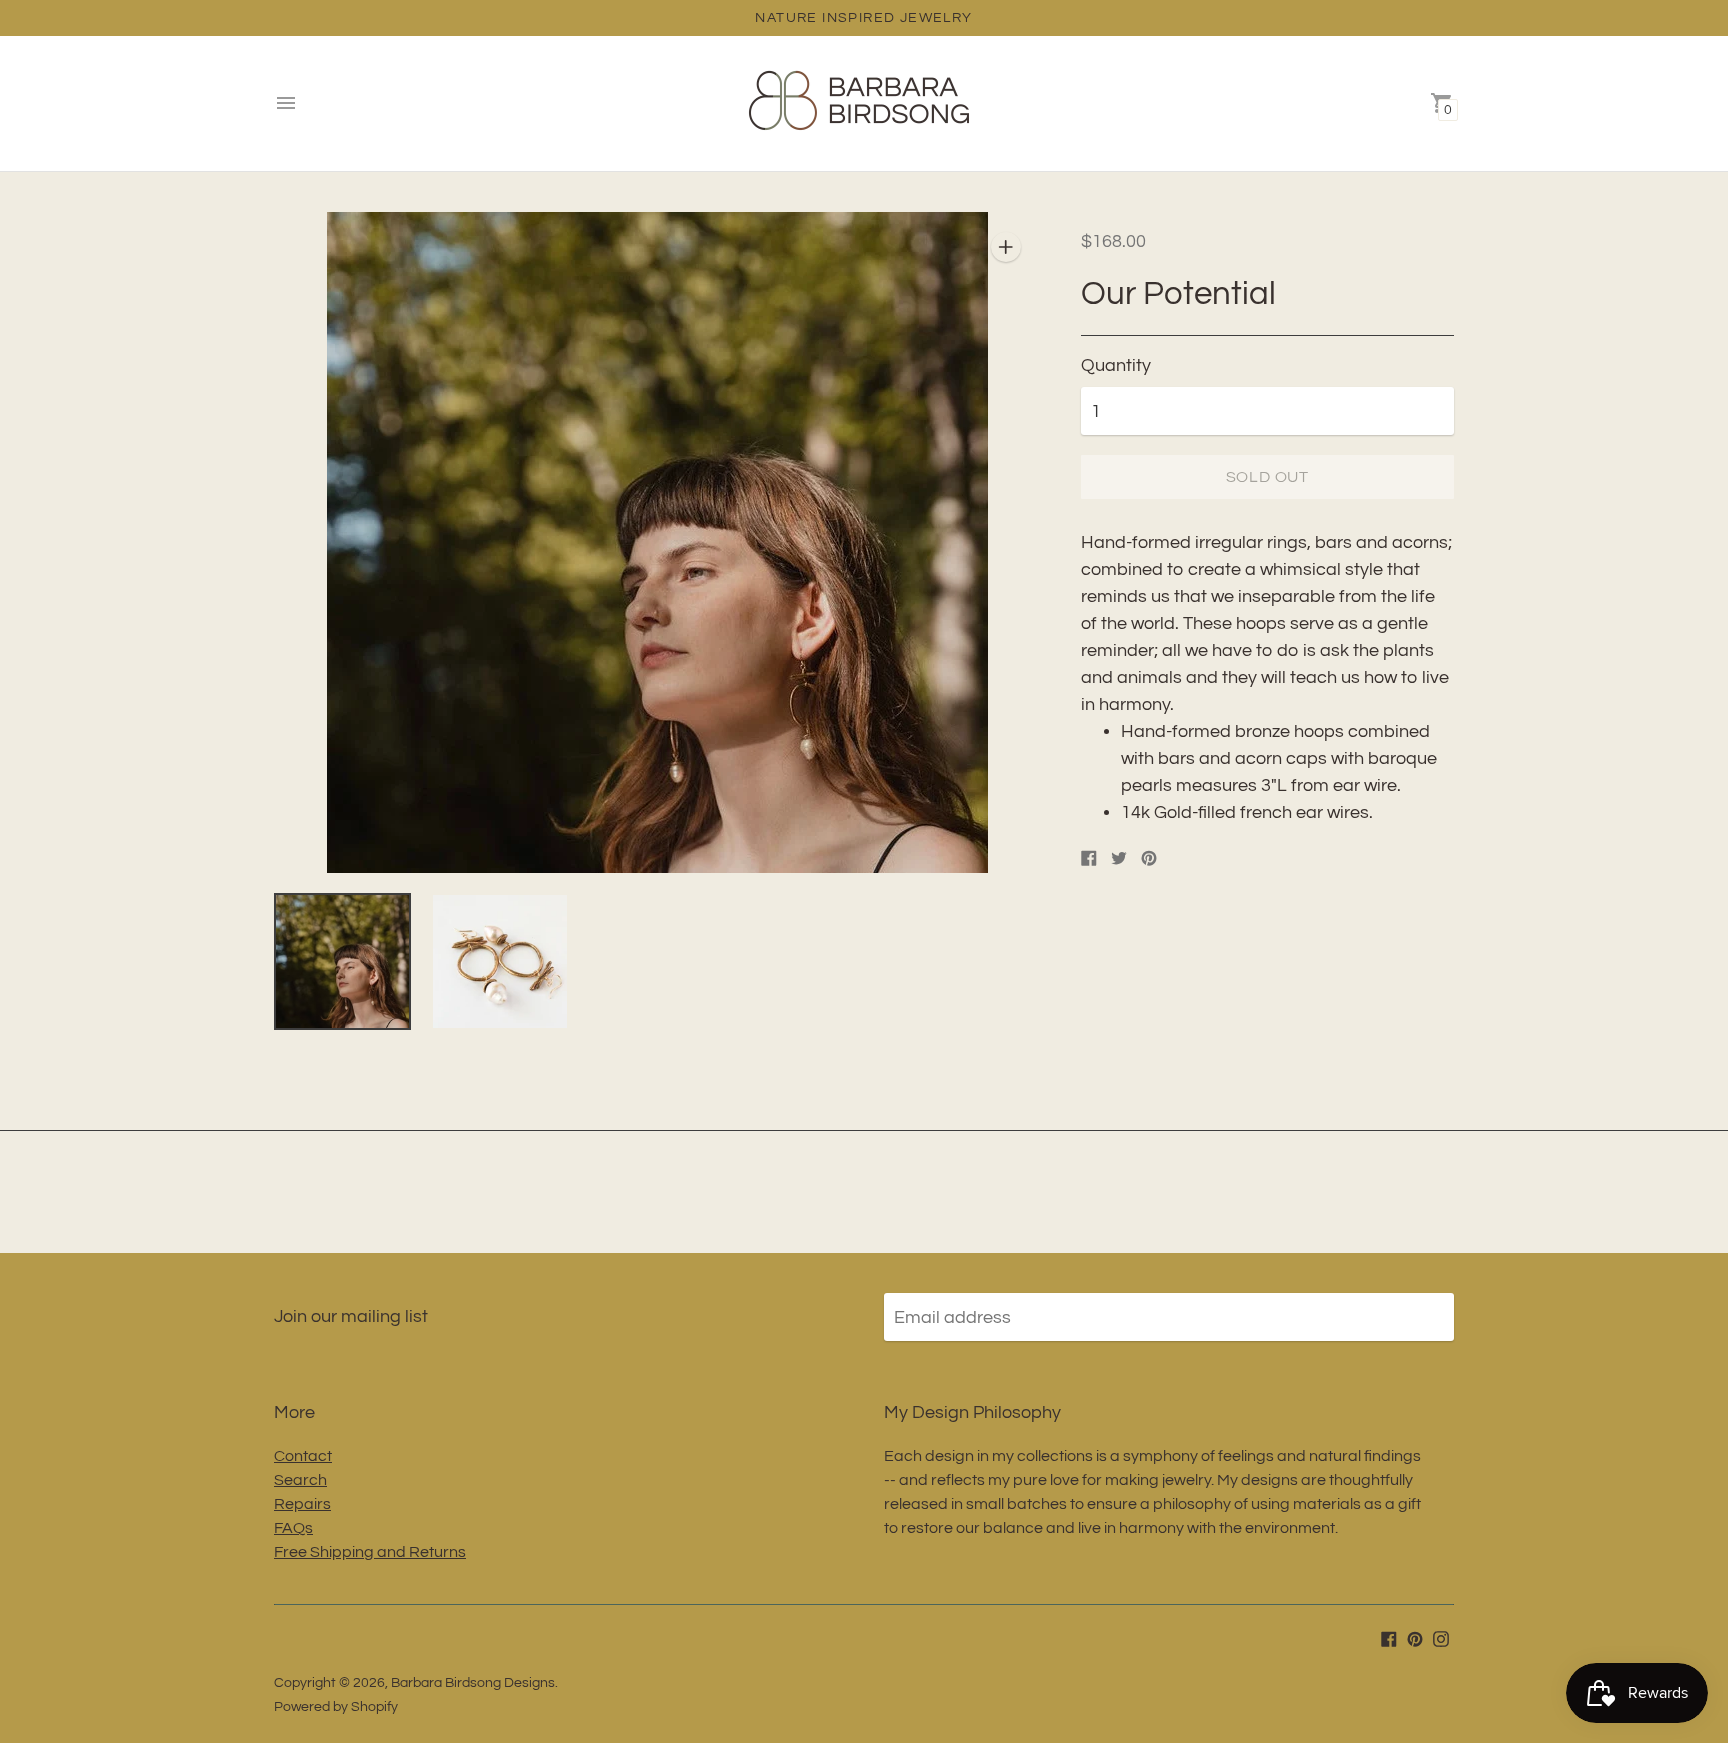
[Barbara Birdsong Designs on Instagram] (1441, 1637)
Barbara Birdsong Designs (473, 1683)
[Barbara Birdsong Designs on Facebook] (1389, 1637)
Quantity (1116, 365)
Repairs (302, 1504)
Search (300, 1480)
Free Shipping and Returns (370, 1552)
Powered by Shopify (336, 1707)
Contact (303, 1456)
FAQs (293, 1528)
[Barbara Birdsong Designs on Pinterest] (1415, 1637)
